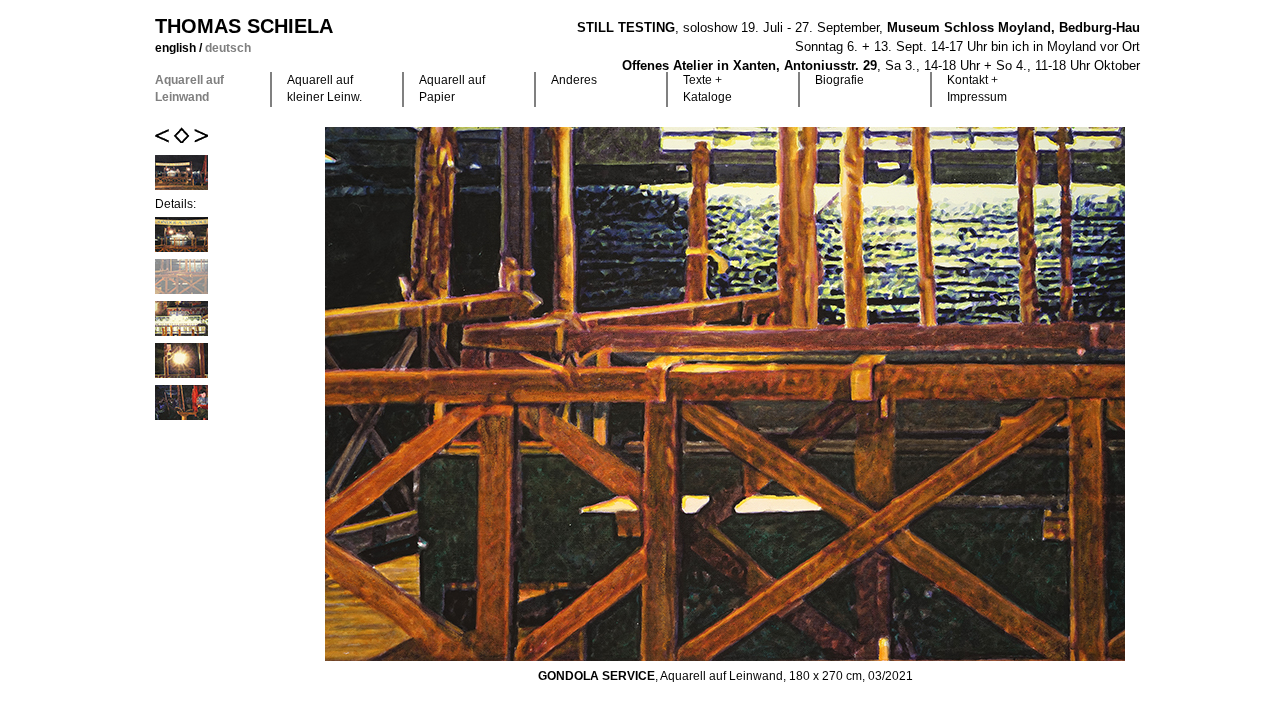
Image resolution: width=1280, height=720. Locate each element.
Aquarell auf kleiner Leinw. (324, 88)
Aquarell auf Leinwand (189, 88)
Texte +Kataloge (707, 88)
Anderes (574, 80)
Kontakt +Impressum (977, 88)
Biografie (839, 80)
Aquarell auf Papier (452, 88)
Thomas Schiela (244, 26)
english (177, 48)
